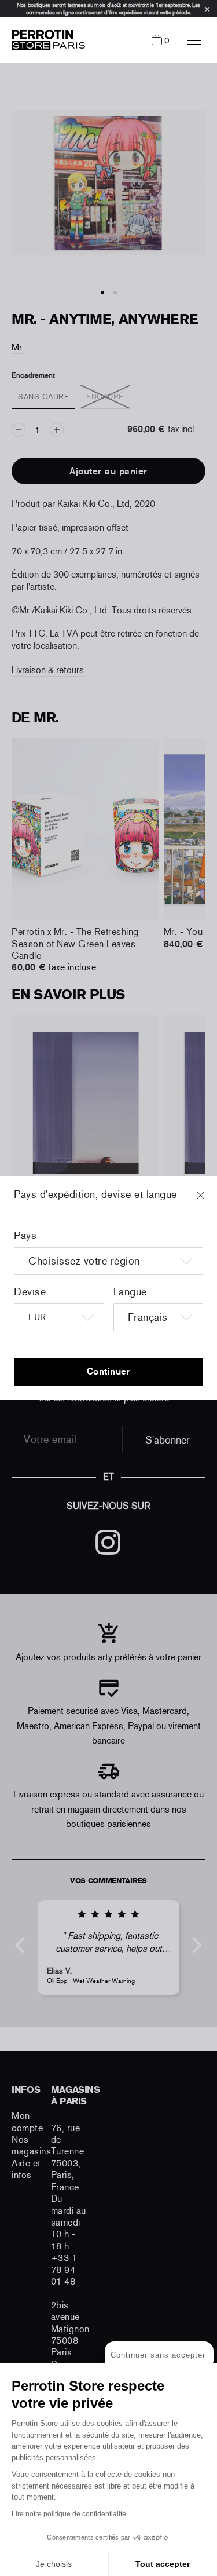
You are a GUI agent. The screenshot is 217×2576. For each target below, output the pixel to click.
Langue (130, 1292)
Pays (25, 1236)
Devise (30, 1292)
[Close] (211, 1201)
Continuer (109, 1371)
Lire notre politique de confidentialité (69, 2514)
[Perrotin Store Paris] (45, 40)
